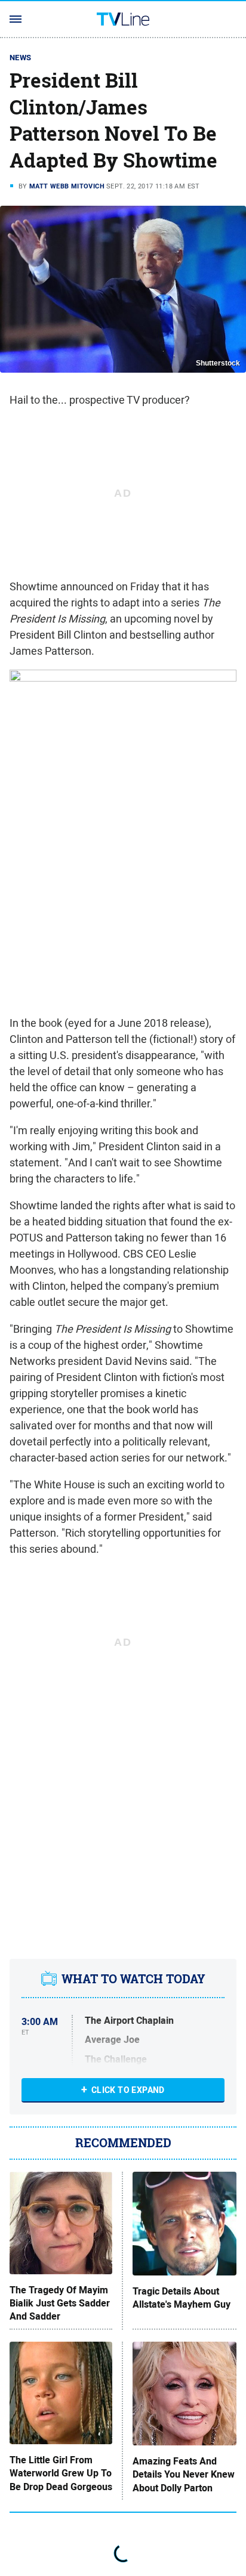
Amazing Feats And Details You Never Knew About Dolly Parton (184, 2475)
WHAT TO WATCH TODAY (133, 1979)
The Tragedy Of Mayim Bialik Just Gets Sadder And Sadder (60, 2304)
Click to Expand (128, 2090)
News (21, 58)
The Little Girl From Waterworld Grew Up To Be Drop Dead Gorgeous (61, 2474)
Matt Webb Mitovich (67, 186)
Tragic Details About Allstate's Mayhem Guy (182, 2298)
